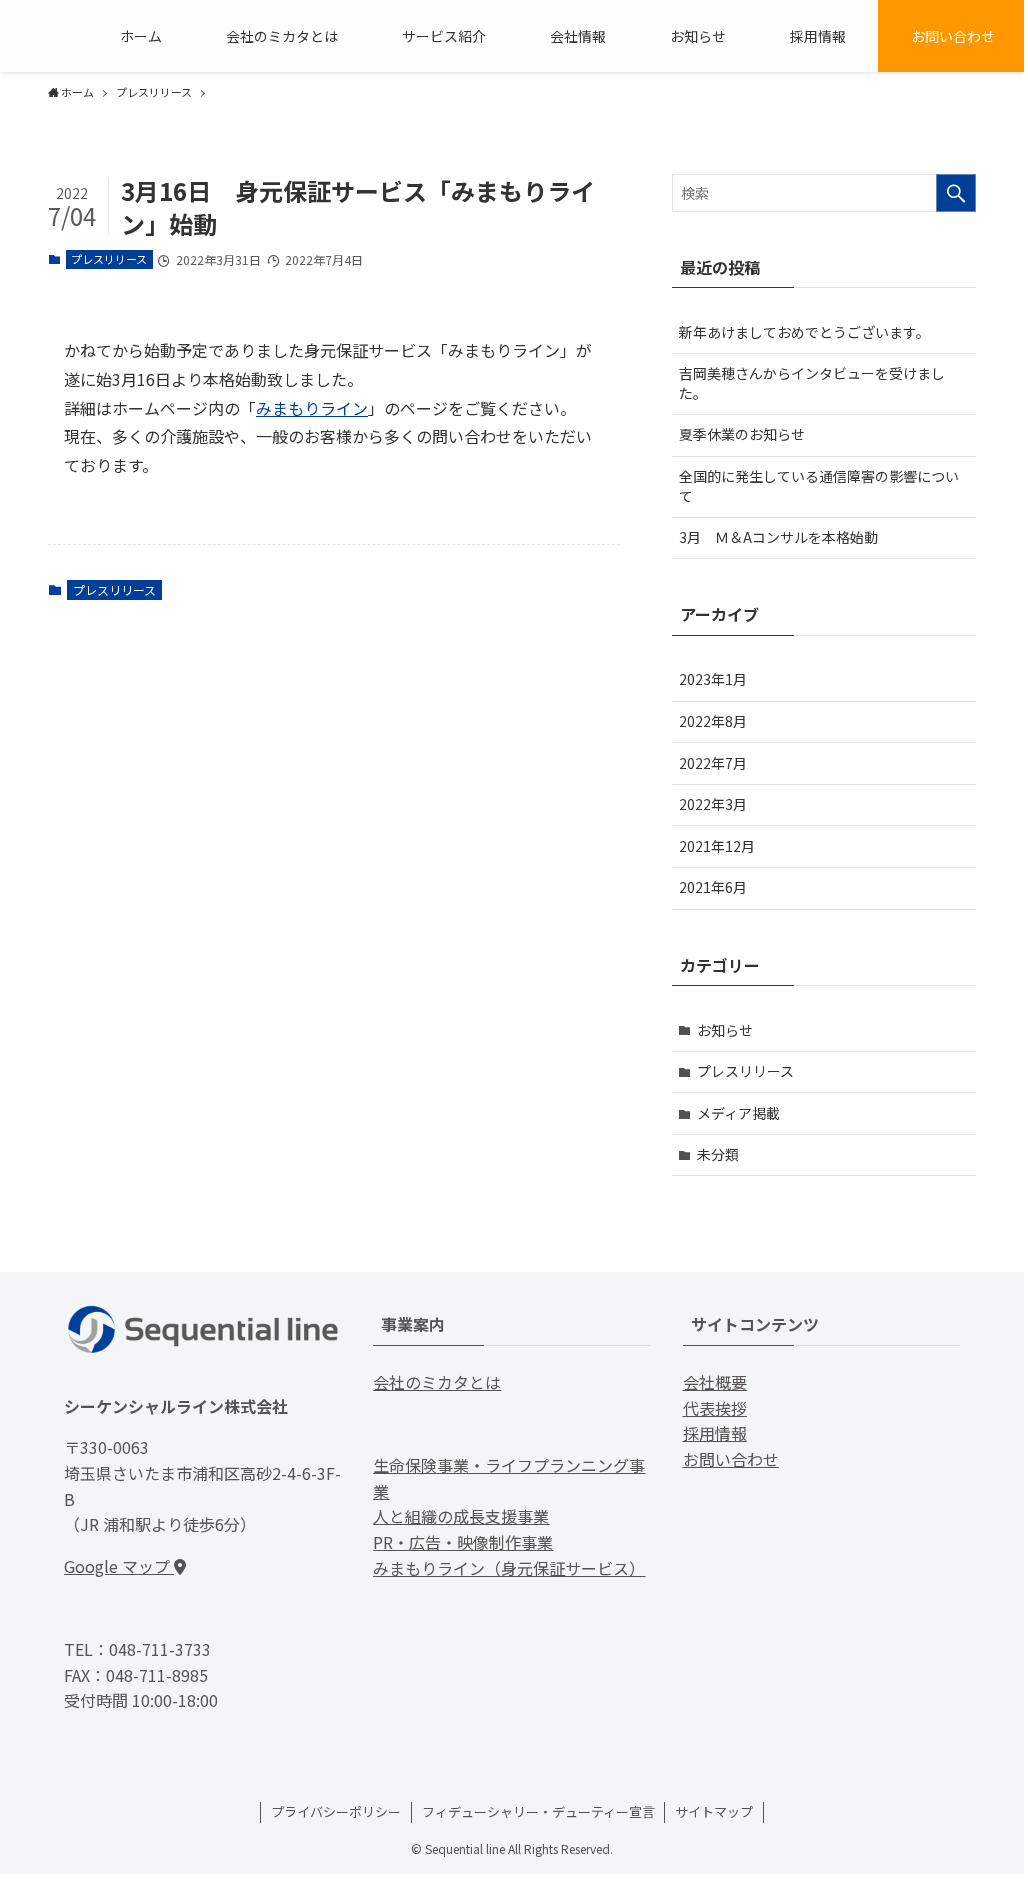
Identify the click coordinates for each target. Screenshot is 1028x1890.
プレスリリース (109, 259)
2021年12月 (717, 846)
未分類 (718, 1154)
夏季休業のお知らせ (742, 434)
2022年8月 (713, 721)
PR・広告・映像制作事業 (463, 1542)
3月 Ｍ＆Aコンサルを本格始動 (778, 537)
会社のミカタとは (437, 1382)
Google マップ (119, 1566)
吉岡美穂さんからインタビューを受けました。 (812, 383)
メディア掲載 (738, 1113)
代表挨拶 (715, 1408)
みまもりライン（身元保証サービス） (509, 1568)
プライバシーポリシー (336, 1811)
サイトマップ (714, 1811)
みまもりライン (312, 408)
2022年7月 (713, 763)
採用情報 (715, 1433)
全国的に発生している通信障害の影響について (819, 486)
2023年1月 (713, 679)
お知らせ (725, 1030)
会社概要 (715, 1382)
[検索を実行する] (956, 193)
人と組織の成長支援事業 (461, 1516)
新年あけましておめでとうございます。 (804, 332)
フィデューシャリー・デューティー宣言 (538, 1811)
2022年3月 (713, 804)
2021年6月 (713, 887)
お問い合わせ (731, 1459)
